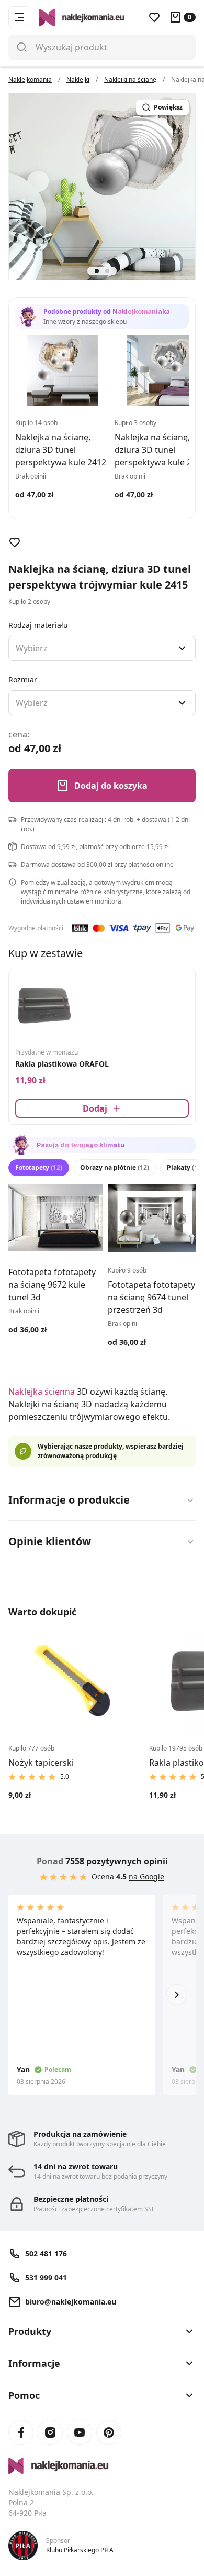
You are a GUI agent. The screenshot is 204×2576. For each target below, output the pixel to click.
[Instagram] (50, 2432)
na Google (146, 1877)
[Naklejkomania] (102, 2466)
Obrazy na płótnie (115, 1167)
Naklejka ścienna (42, 1392)
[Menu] (19, 17)
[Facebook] (21, 2432)
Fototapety (39, 1167)
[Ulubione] (154, 17)
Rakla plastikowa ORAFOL (62, 1064)
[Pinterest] (109, 2432)
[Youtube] (80, 2432)
